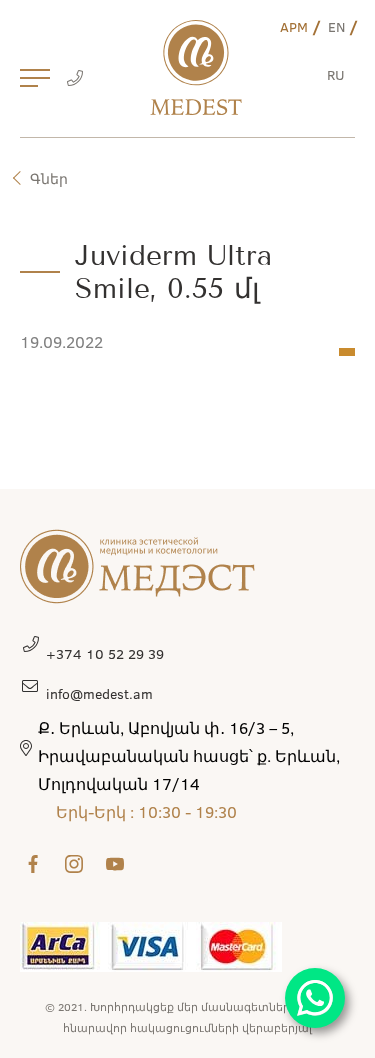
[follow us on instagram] (74, 863)
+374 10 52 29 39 (105, 653)
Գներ (49, 178)
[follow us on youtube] (115, 863)
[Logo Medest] (196, 67)
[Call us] (74, 80)
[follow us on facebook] (33, 863)
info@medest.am (99, 693)
